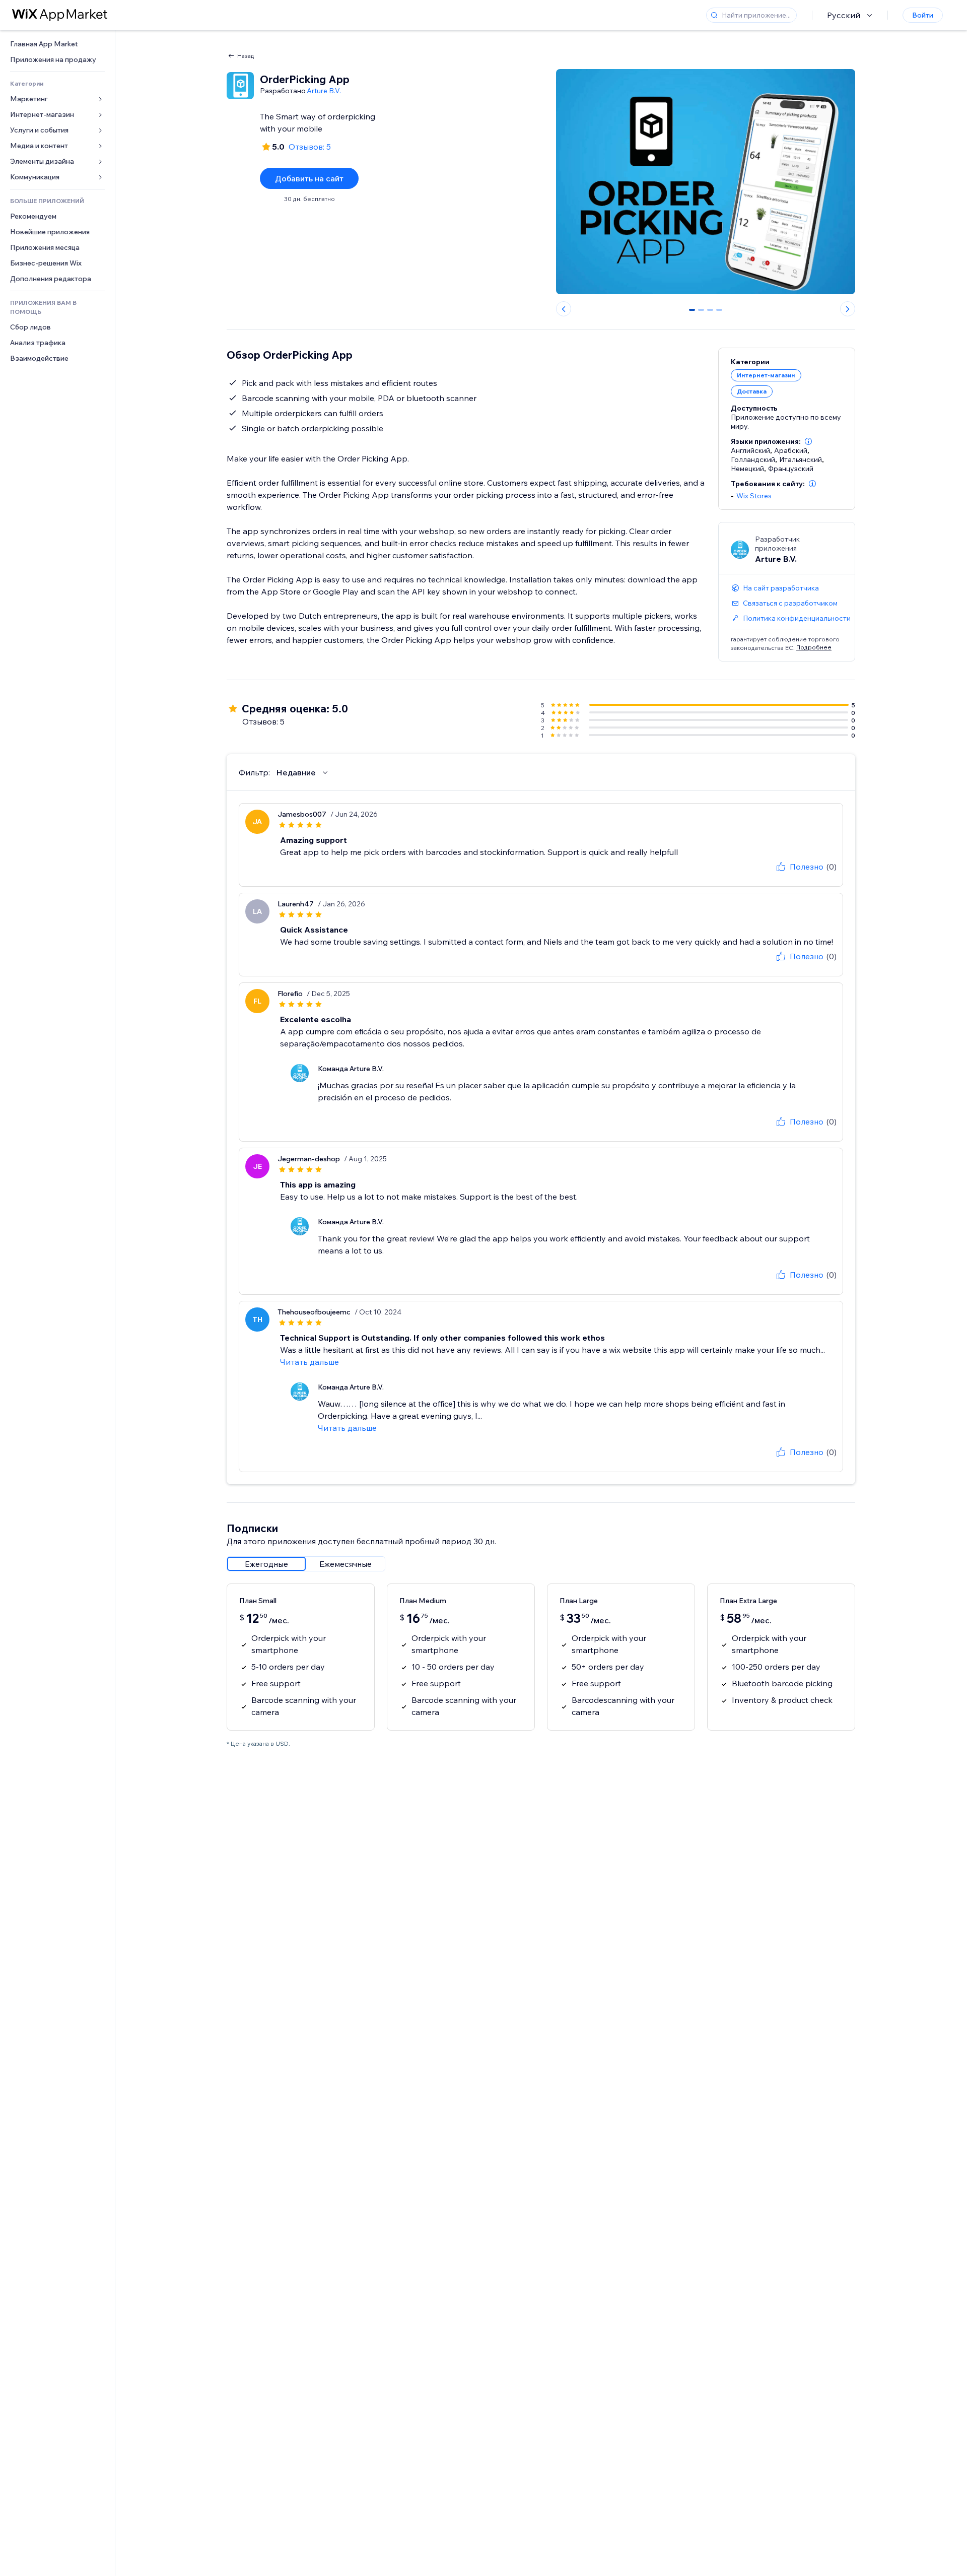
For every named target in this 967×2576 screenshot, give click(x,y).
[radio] (266, 1564)
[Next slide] (848, 309)
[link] (57, 44)
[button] (808, 441)
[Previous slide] (564, 309)
